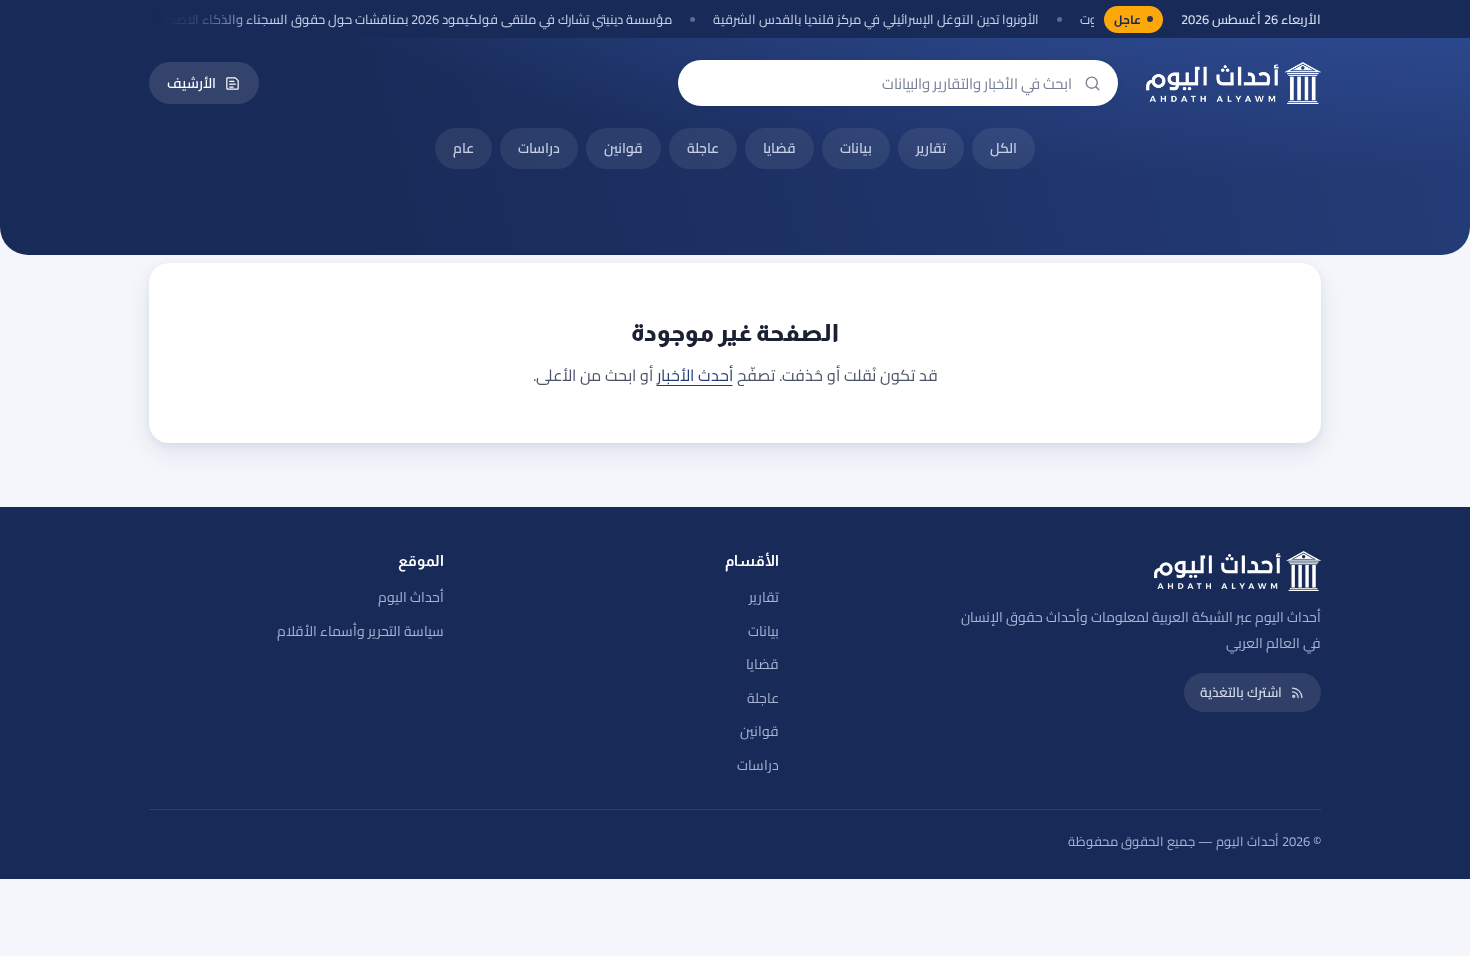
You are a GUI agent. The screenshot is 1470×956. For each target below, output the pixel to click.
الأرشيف (191, 83)
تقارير (931, 148)
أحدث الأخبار (695, 375)
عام (463, 148)
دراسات (539, 148)
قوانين (623, 148)
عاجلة (703, 148)
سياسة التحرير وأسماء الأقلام (360, 631)
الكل (1003, 148)
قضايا (779, 148)
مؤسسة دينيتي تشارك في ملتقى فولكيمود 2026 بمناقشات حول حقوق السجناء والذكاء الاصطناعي (422, 19)
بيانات (856, 148)
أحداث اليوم (411, 597)
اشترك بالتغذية (1241, 692)
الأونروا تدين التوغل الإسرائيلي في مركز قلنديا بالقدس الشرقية (893, 19)
